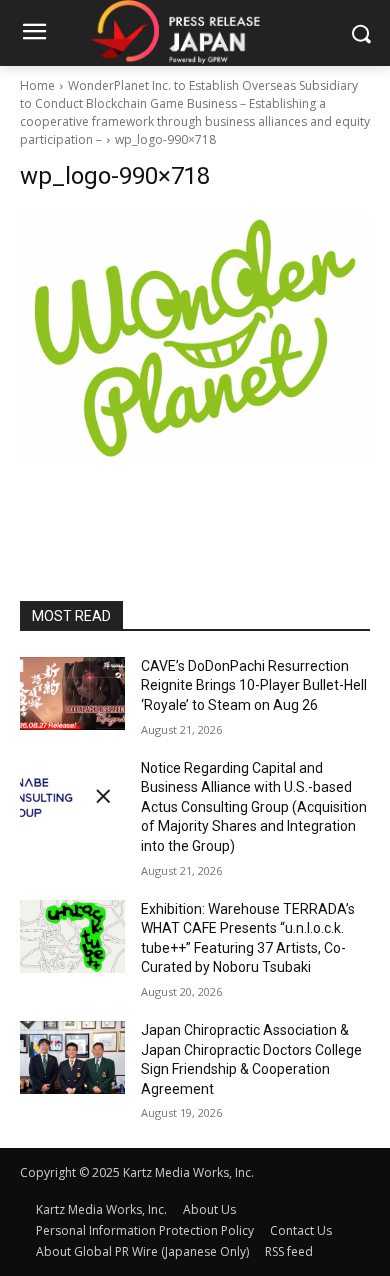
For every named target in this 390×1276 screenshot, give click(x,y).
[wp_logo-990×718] (195, 338)
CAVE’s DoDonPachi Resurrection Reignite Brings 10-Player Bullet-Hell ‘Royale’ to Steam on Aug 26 (254, 685)
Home (37, 85)
